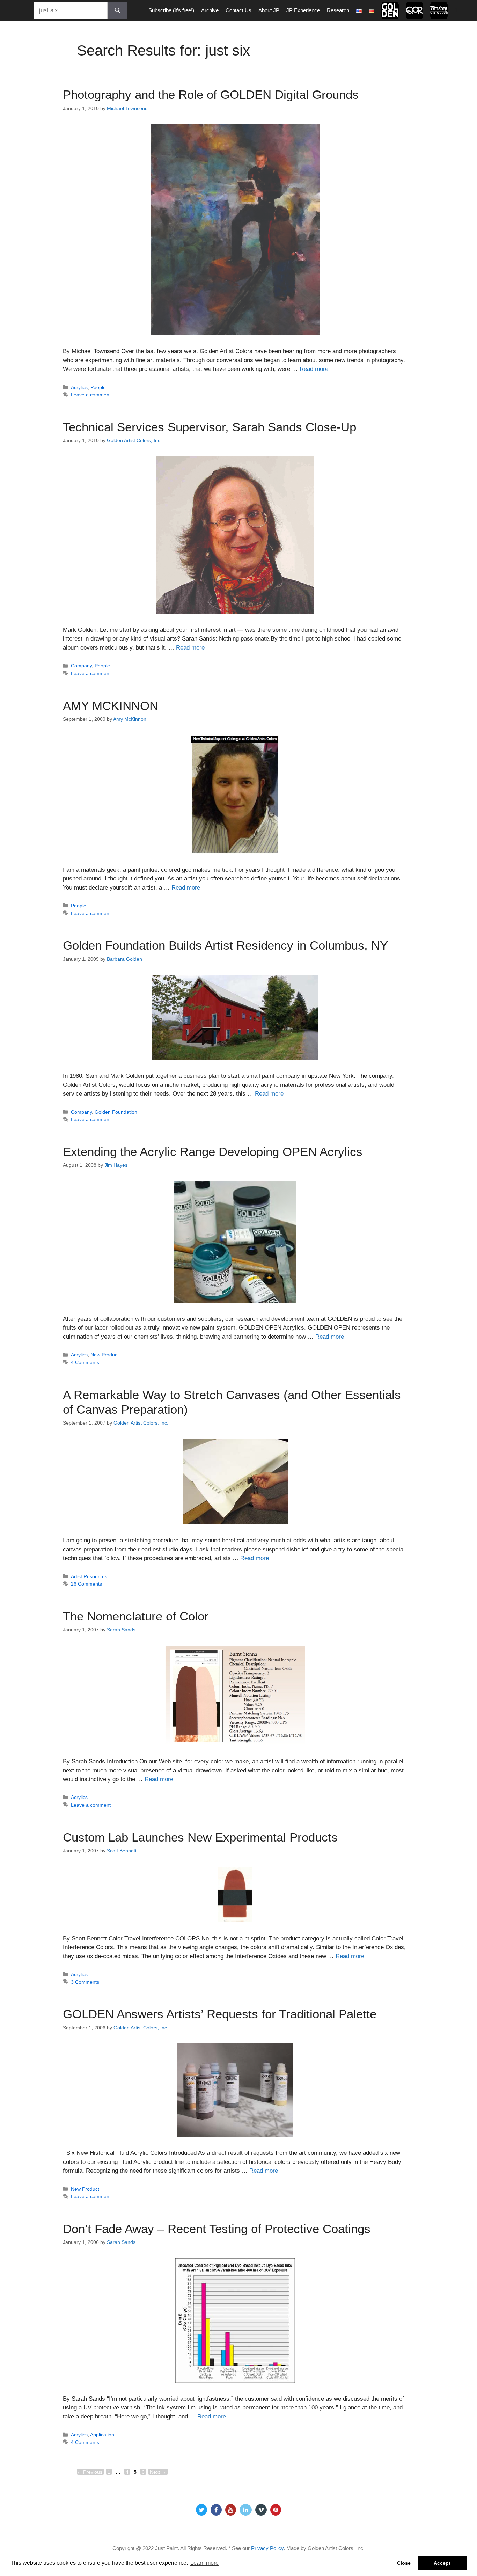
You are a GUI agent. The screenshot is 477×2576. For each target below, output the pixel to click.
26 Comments (86, 1584)
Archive (210, 10)
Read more (314, 369)
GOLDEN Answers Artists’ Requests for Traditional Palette (220, 2014)
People (98, 387)
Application (102, 2435)
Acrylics (79, 387)
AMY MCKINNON (111, 706)
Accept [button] (442, 2563)
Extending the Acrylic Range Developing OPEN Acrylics (213, 1152)
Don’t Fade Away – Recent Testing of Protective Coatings (217, 2229)
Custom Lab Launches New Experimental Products (200, 1837)
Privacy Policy (267, 2548)
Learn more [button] (204, 2563)
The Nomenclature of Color (136, 1616)
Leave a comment (91, 395)
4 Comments (85, 1362)
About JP (269, 10)
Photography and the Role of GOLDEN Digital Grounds (211, 94)
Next (158, 2472)
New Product (105, 1355)
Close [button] (404, 2563)
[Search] (118, 10)
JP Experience (303, 10)
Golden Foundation (116, 1112)
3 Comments (85, 1982)
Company (81, 666)
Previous (90, 2472)
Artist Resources (89, 1576)
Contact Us (239, 10)
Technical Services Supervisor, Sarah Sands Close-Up (210, 427)
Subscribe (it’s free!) (171, 10)
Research (338, 10)
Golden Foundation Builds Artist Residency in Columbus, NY (225, 945)
